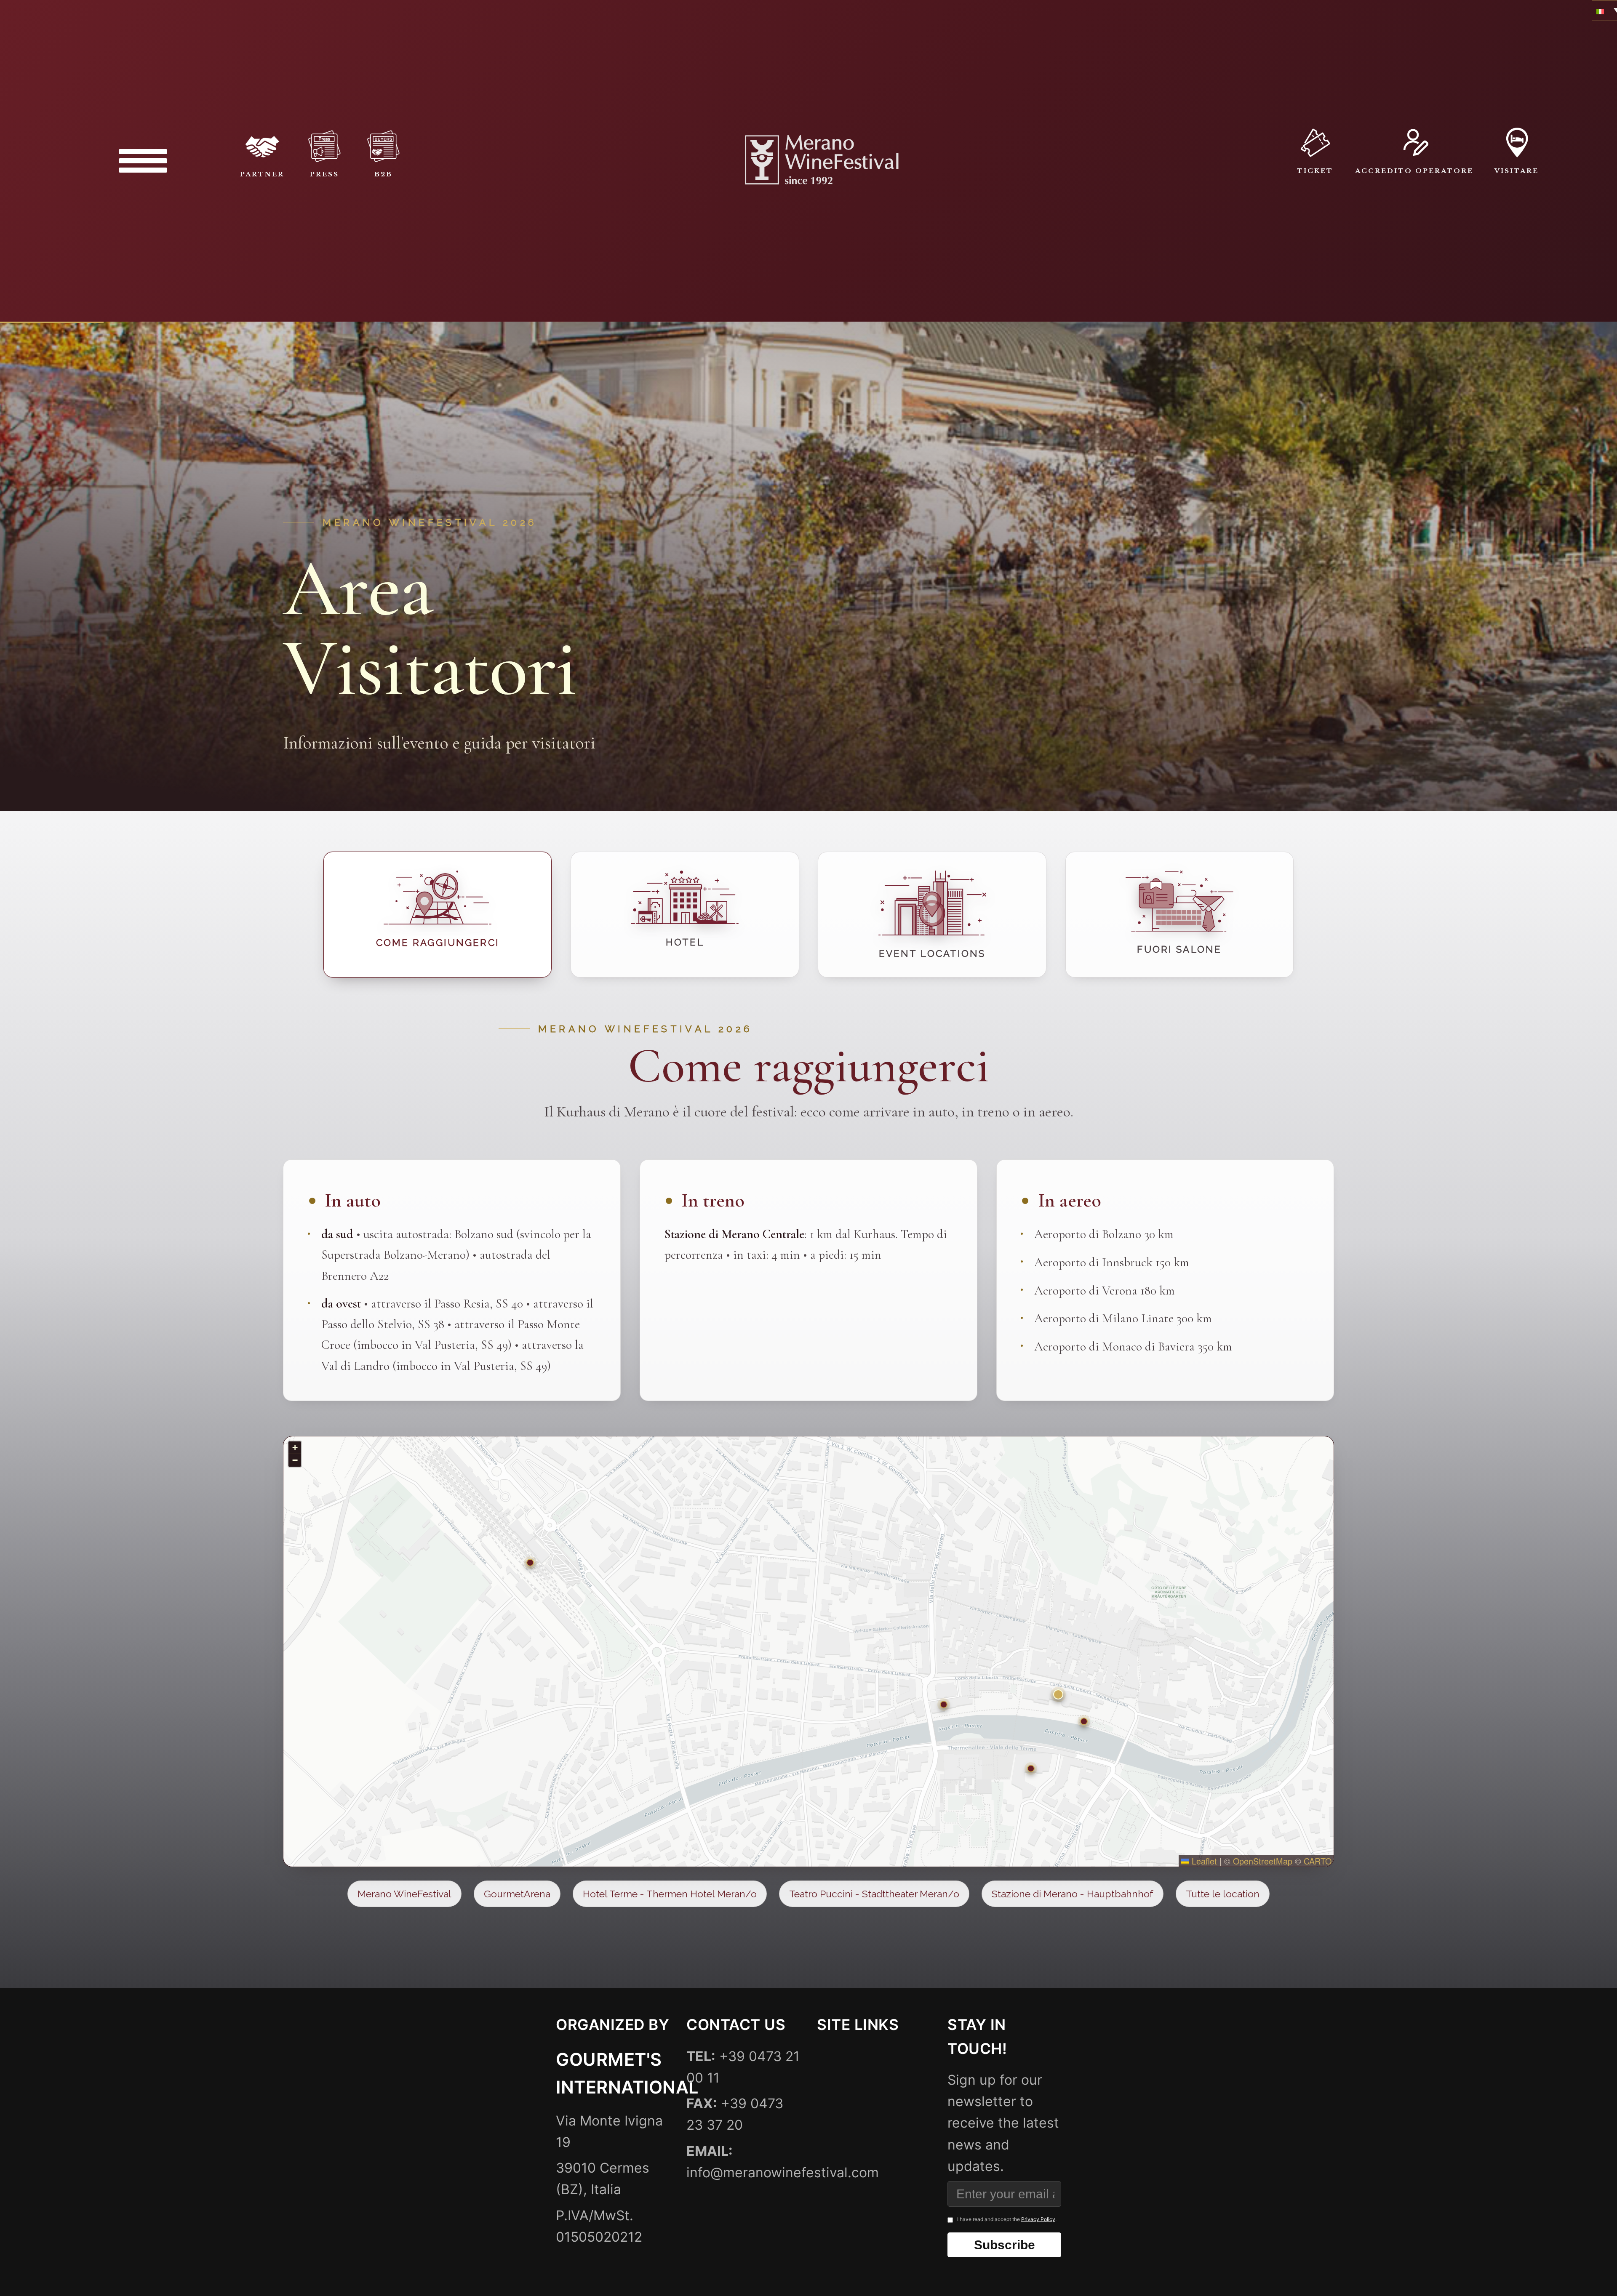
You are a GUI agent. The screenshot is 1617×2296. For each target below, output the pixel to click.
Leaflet (1203, 1861)
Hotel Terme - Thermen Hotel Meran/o (670, 1894)
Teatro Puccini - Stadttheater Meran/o (874, 1894)
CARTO (1318, 1861)
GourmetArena (517, 1894)
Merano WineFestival (404, 1894)
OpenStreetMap (1263, 1861)
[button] (1058, 1694)
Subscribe (1005, 2245)
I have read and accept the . (1007, 2219)
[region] (808, 1651)
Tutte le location (1223, 1894)
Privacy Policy (1038, 2219)
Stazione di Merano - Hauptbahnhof (1073, 1894)
